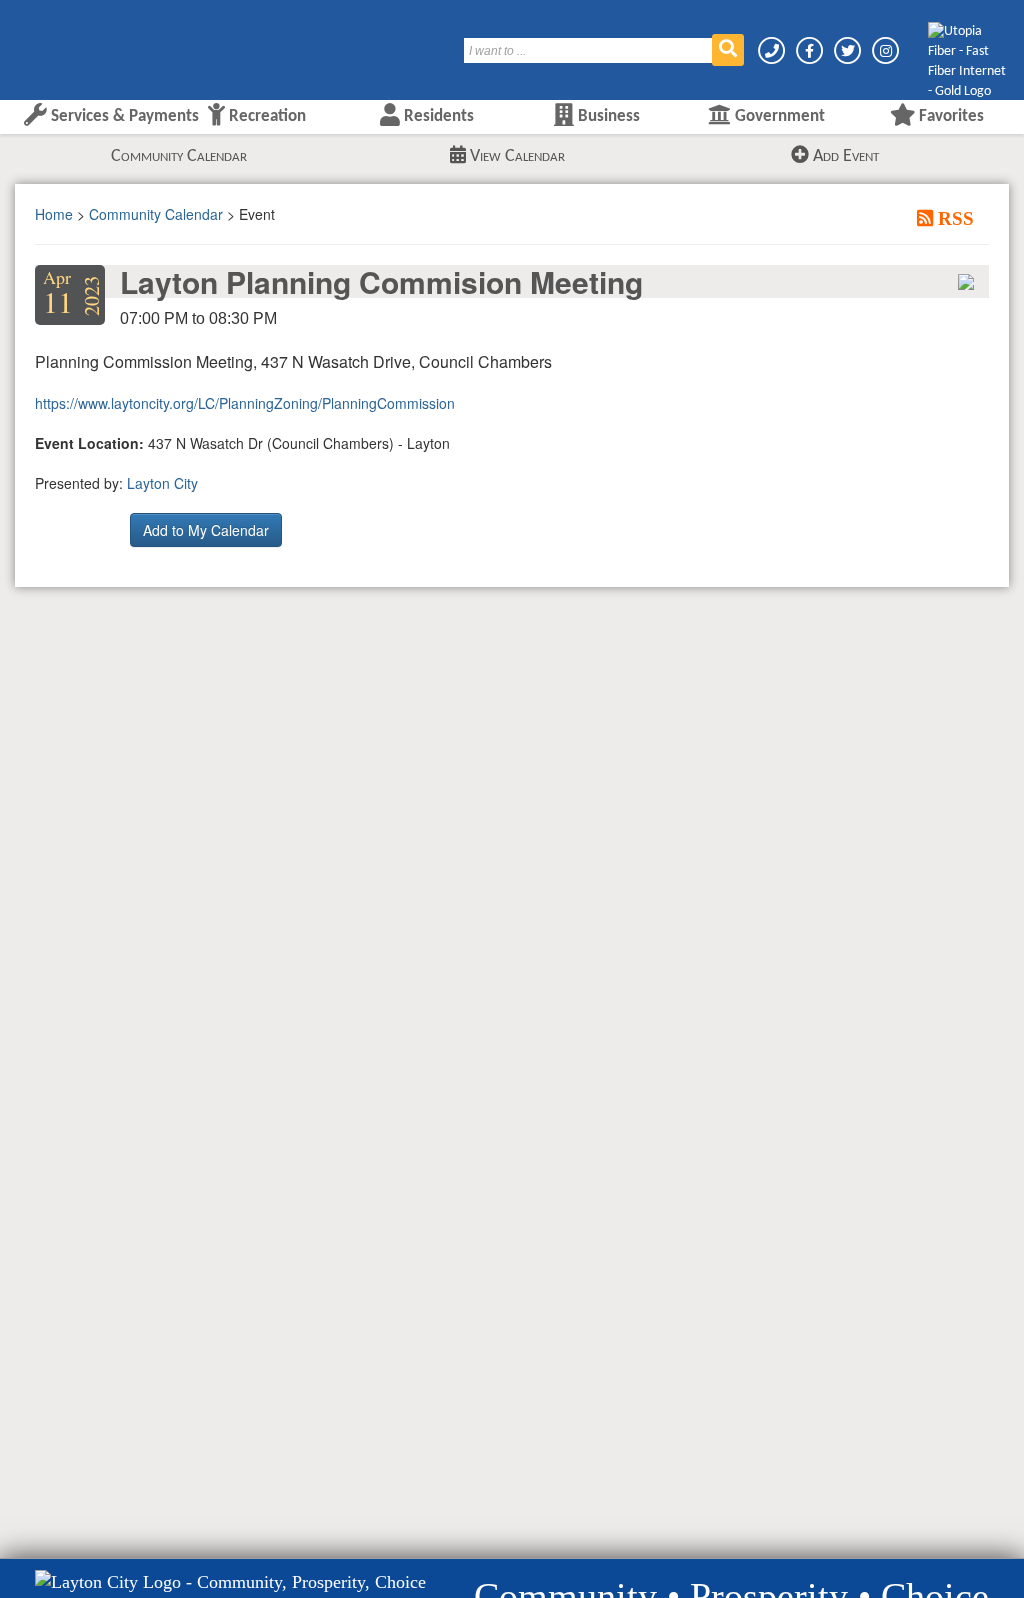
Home (54, 214)
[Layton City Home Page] (75, 43)
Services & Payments (123, 116)
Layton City (162, 483)
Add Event (844, 156)
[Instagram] (885, 50)
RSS (953, 218)
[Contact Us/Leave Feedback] (773, 50)
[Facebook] (811, 50)
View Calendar (515, 156)
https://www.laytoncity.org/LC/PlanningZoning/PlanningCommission (245, 403)
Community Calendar (179, 156)
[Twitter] (849, 50)
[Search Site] (728, 50)
